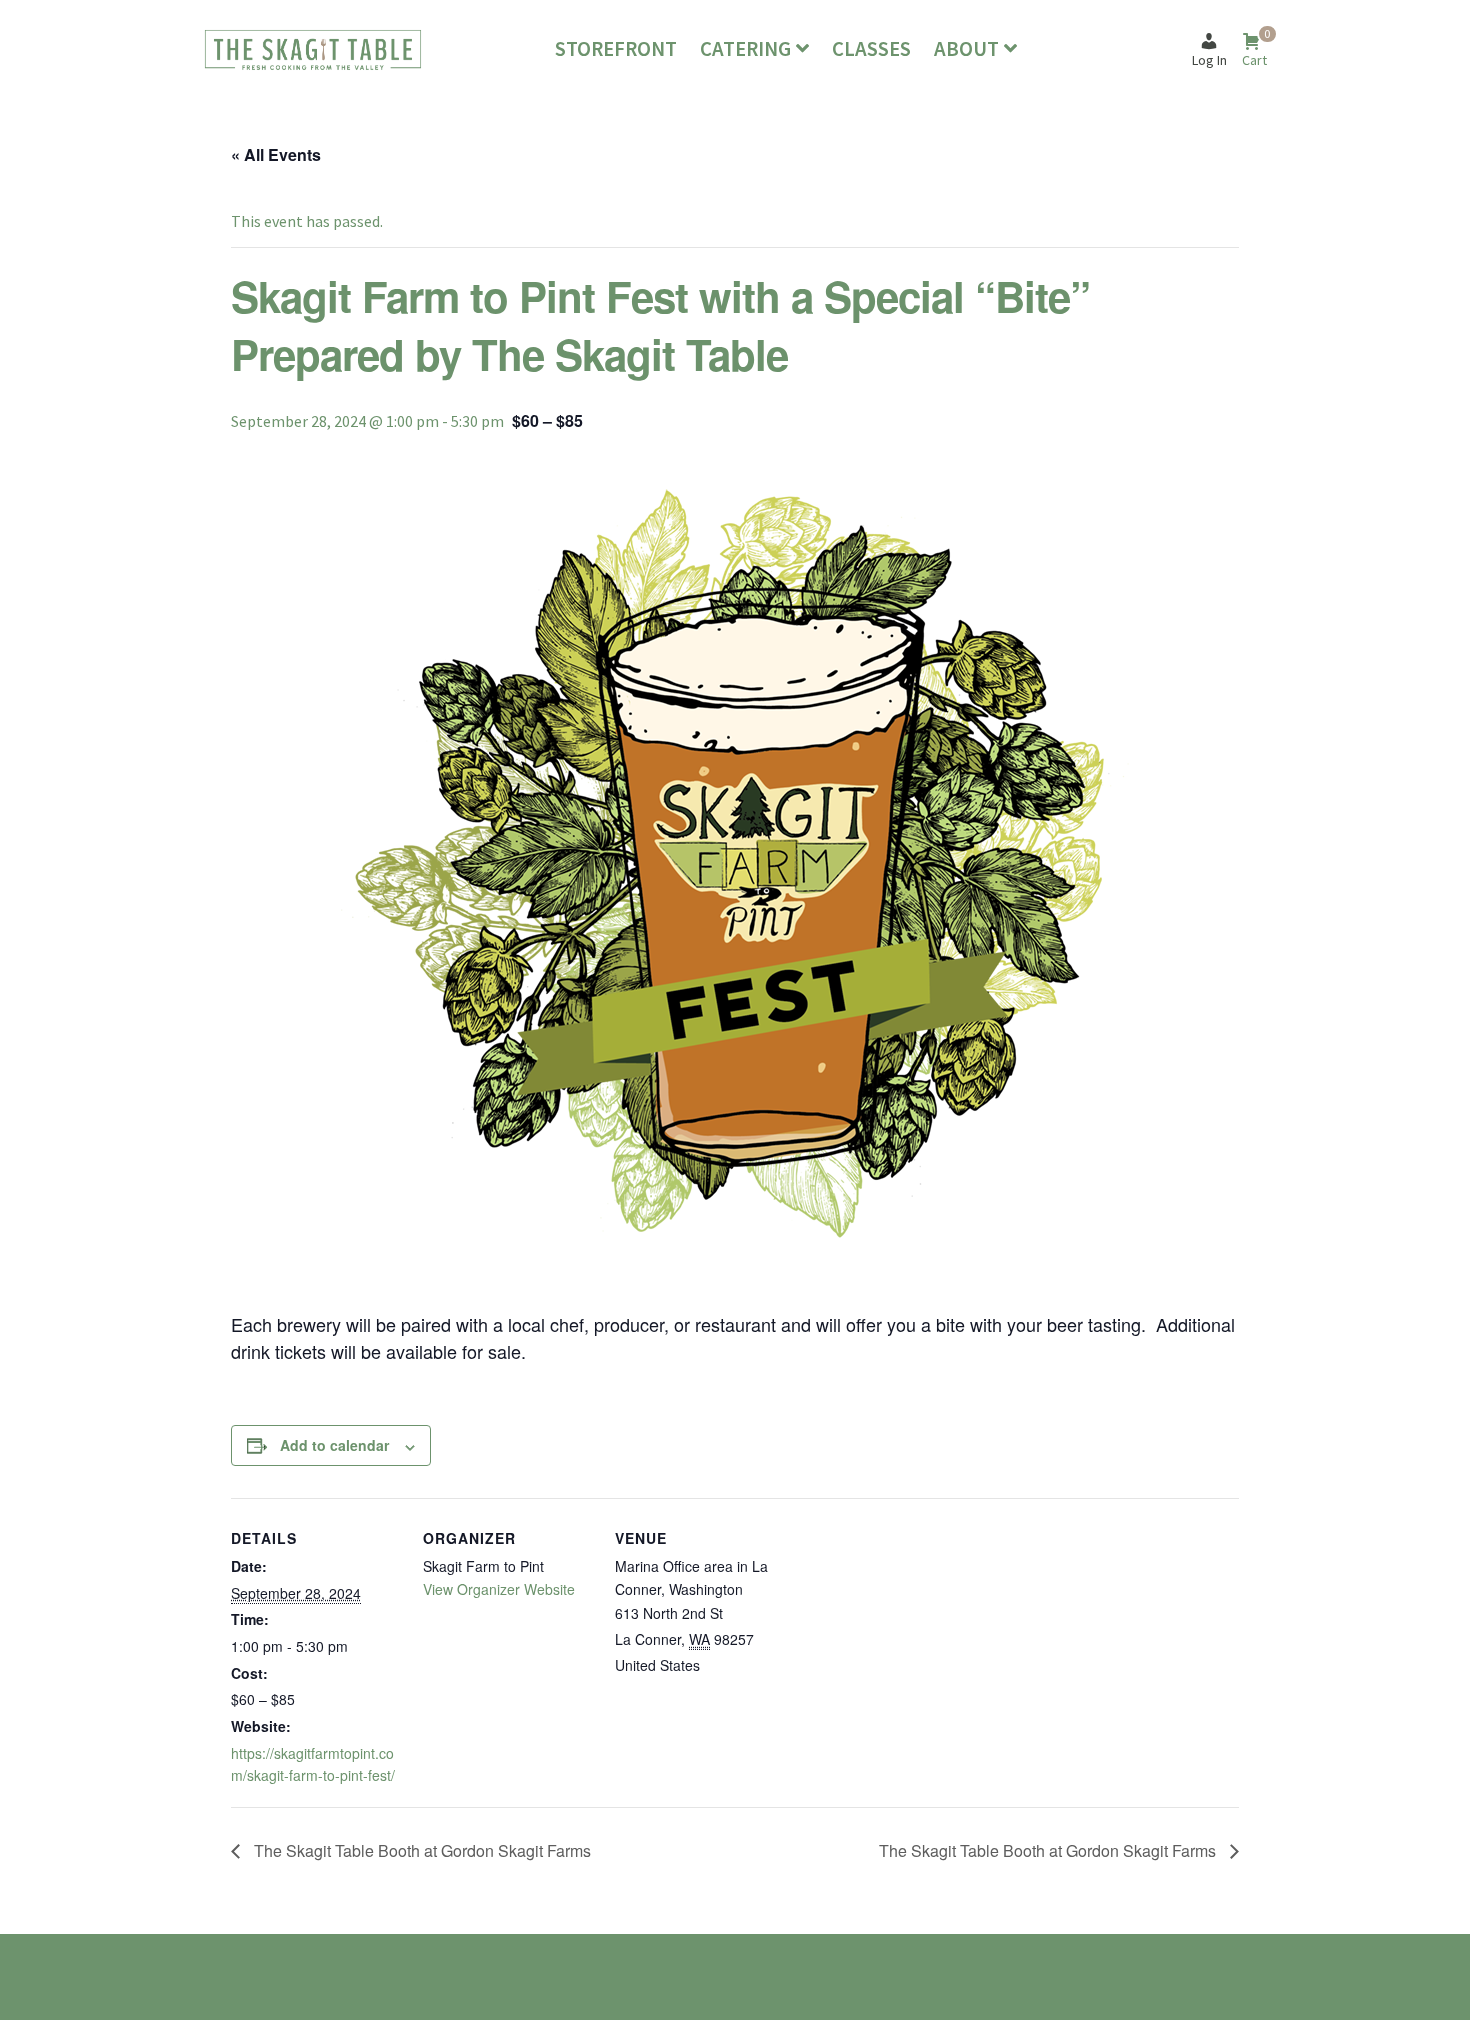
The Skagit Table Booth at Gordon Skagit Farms (420, 1850)
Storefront (616, 49)
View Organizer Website (499, 1589)
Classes (871, 49)
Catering (745, 49)
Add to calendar (334, 1445)
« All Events (276, 154)
